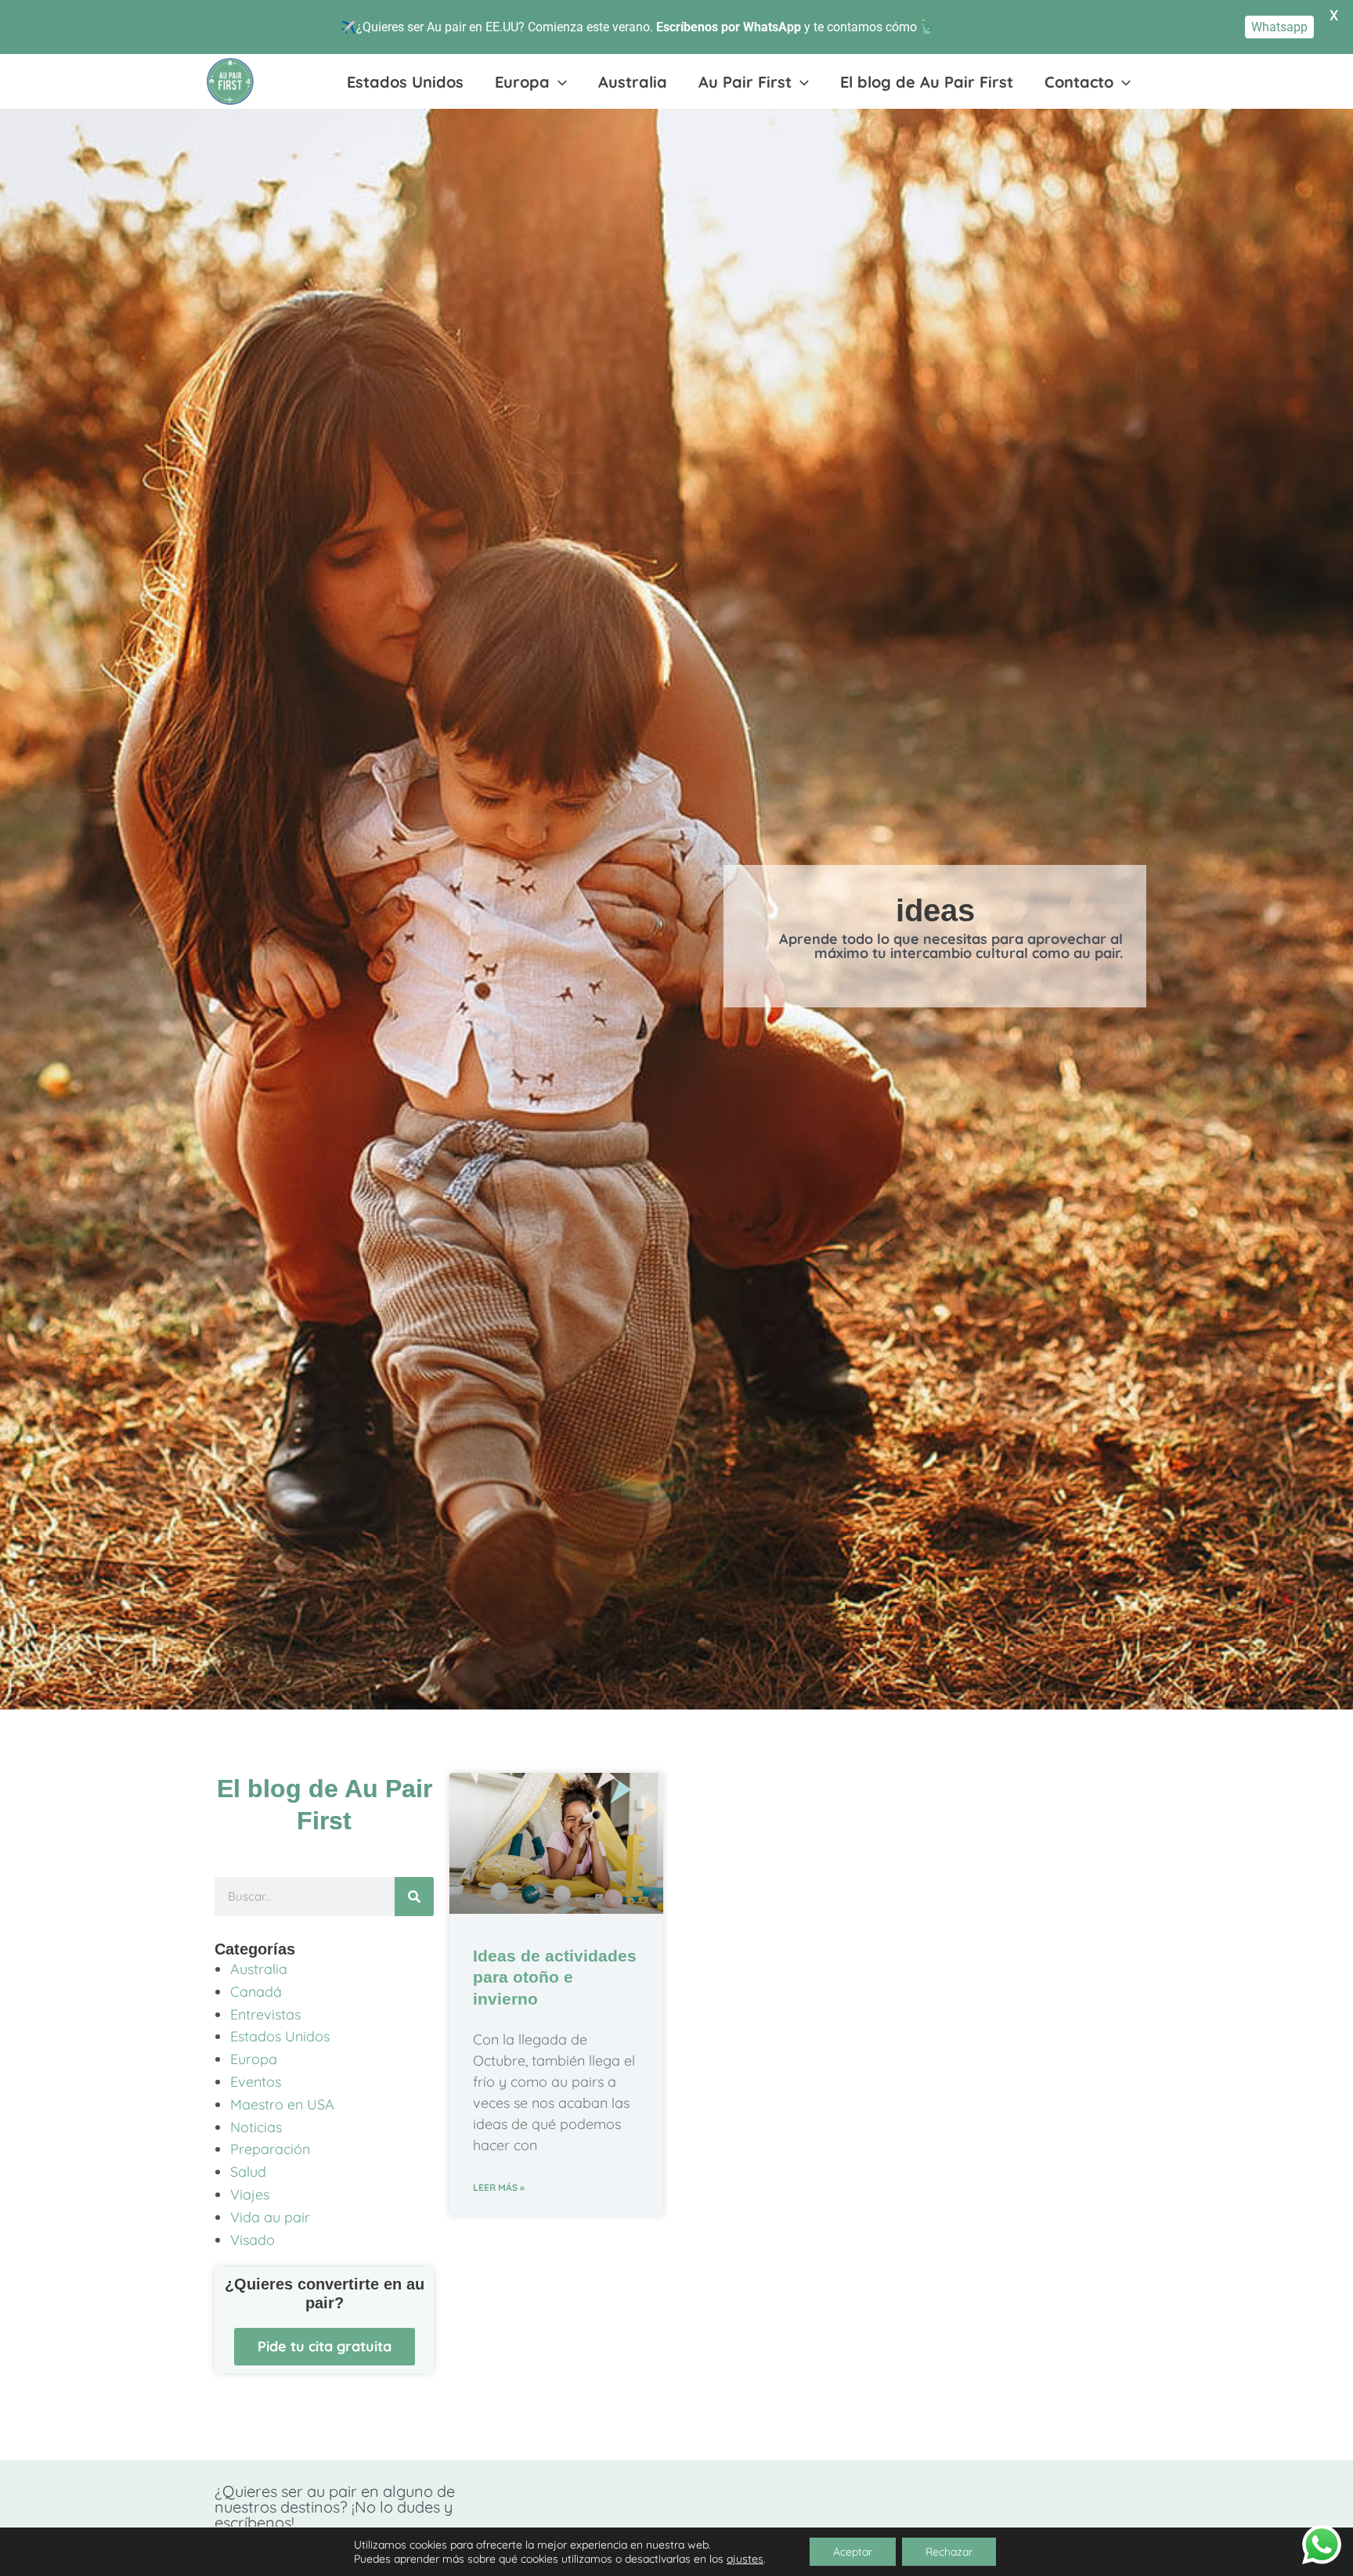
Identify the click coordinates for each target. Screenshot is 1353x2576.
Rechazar (949, 2552)
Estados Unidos (405, 82)
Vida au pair (270, 2217)
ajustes (745, 2559)
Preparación (270, 2149)
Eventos (256, 2082)
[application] (558, 82)
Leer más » (499, 2187)
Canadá (256, 1992)
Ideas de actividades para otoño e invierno (555, 1977)
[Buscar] (414, 1897)
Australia (633, 82)
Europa (522, 82)
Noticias (256, 2127)
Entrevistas (265, 2014)
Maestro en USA (282, 2104)
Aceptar (853, 2552)
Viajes (250, 2194)
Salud (248, 2172)
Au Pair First (745, 82)
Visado (253, 2240)
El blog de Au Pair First (927, 82)
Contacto (1079, 82)
